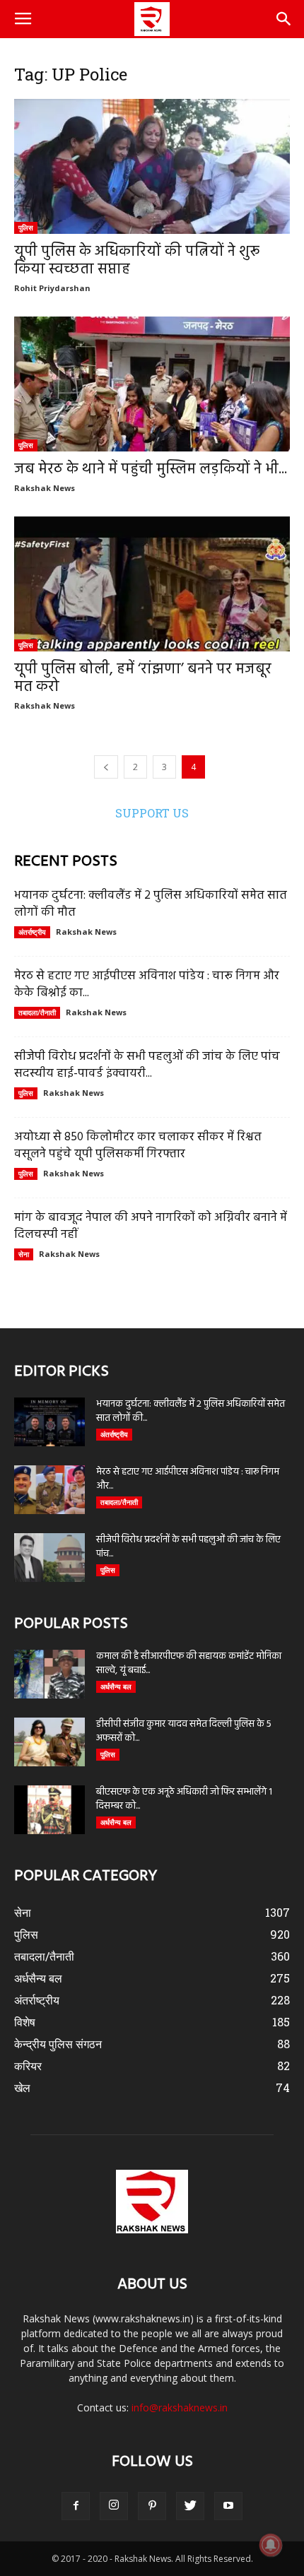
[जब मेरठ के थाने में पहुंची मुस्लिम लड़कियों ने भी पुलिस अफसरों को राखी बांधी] (152, 384)
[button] (284, 19)
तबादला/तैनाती (37, 1012)
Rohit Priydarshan (52, 288)
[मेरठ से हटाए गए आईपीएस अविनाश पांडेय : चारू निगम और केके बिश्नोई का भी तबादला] (49, 1490)
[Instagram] (114, 2506)
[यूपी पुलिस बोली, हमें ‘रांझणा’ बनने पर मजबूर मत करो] (152, 584)
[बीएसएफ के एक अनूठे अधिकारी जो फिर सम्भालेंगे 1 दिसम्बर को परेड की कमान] (49, 1810)
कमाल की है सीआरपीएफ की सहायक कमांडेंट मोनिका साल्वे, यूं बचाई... (189, 1664)
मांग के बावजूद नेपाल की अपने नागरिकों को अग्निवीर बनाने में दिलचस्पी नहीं (151, 1226)
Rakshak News (45, 488)
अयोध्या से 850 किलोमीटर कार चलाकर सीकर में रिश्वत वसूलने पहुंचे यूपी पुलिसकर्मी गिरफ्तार (138, 1146)
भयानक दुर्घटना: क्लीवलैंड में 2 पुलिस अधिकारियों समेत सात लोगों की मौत (151, 904)
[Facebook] (76, 2506)
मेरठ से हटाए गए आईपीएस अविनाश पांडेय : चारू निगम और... (188, 1479)
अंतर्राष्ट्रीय (32, 932)
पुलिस (26, 228)
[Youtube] (228, 2506)
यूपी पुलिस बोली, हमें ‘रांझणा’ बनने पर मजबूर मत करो (143, 678)
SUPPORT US (152, 813)
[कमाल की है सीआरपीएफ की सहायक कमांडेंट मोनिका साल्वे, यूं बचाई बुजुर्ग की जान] (49, 1674)
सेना (24, 1254)
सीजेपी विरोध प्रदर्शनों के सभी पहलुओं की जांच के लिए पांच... (188, 1547)
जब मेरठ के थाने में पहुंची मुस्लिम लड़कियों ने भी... (151, 469)
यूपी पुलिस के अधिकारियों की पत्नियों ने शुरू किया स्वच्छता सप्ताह (137, 261)
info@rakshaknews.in (180, 2407)
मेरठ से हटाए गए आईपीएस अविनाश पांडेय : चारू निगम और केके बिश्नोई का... (147, 985)
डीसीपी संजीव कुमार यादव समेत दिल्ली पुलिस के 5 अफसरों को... (184, 1731)
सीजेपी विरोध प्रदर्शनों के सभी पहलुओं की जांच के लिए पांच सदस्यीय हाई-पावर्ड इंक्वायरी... (147, 1065)
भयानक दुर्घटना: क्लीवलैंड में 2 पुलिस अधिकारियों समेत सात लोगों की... (191, 1411)
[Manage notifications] (271, 2545)
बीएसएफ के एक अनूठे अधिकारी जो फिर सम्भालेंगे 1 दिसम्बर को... (184, 1799)
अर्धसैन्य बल (116, 1686)
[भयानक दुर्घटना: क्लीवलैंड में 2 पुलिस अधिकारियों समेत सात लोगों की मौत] (49, 1422)
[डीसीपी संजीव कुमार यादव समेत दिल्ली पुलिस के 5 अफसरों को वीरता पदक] (49, 1742)
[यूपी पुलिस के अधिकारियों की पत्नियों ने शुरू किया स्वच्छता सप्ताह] (152, 166)
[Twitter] (190, 2506)
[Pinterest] (152, 2506)
